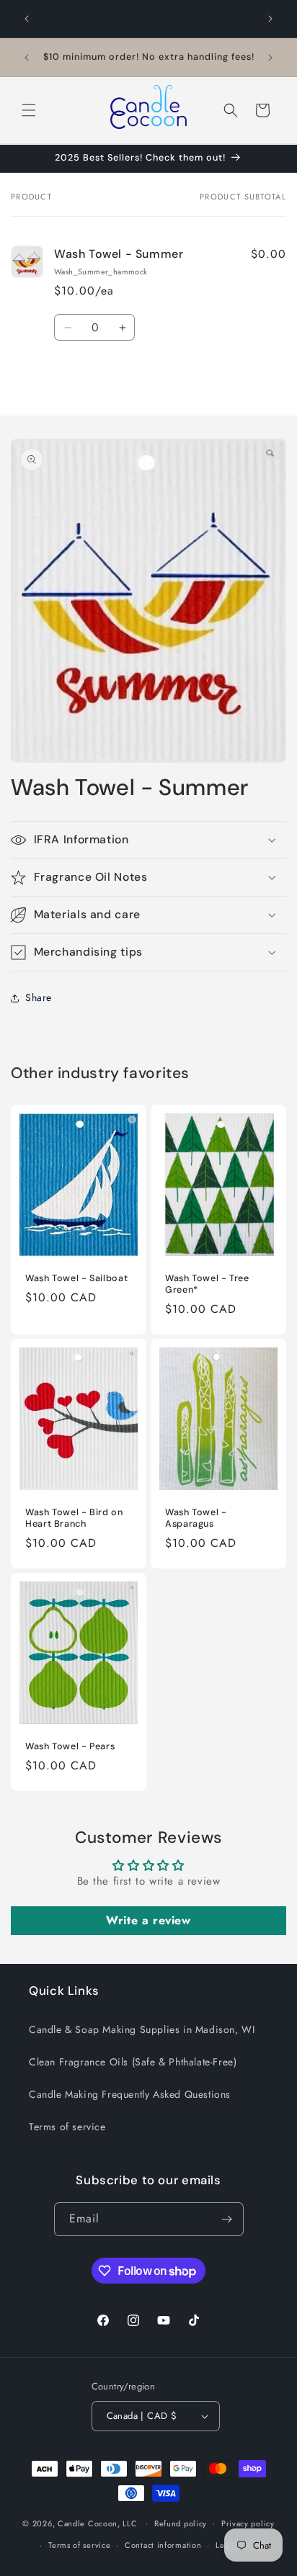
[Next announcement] (270, 19)
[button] (29, 110)
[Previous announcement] (27, 19)
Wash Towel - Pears (70, 1746)
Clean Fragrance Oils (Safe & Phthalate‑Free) (133, 2062)
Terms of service (67, 2127)
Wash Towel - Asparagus (196, 1517)
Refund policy (181, 2523)
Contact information (163, 2545)
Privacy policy (248, 2523)
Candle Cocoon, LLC (98, 2523)
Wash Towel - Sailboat (76, 1278)
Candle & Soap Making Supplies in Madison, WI (142, 2029)
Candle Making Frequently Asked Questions (130, 2094)
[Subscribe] (227, 2219)
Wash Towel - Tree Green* (207, 1283)
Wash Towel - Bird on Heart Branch (74, 1517)
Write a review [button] (148, 1920)
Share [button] (39, 997)
